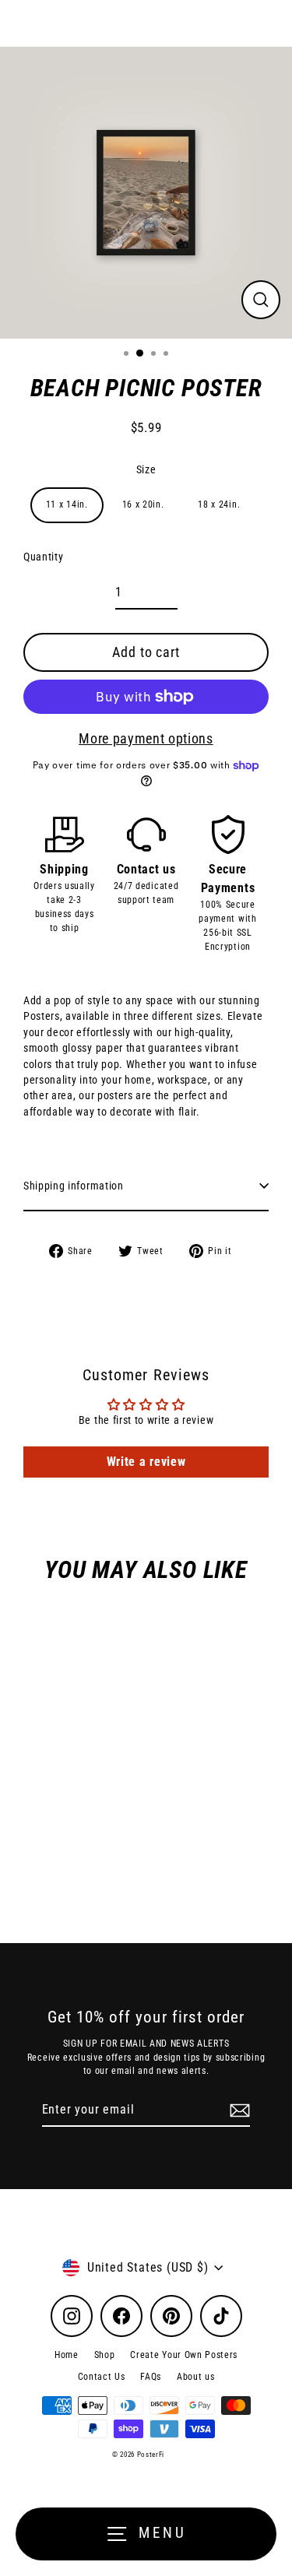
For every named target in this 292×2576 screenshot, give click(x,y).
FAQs (151, 2377)
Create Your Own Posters (184, 2355)
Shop (105, 2355)
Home (67, 2355)
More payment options (146, 738)
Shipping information (74, 1186)
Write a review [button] (146, 1462)
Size (146, 469)
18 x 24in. (219, 504)
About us (195, 2377)
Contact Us (102, 2377)
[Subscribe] (237, 2110)
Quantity (43, 557)
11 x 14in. (67, 504)
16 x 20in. (143, 504)
